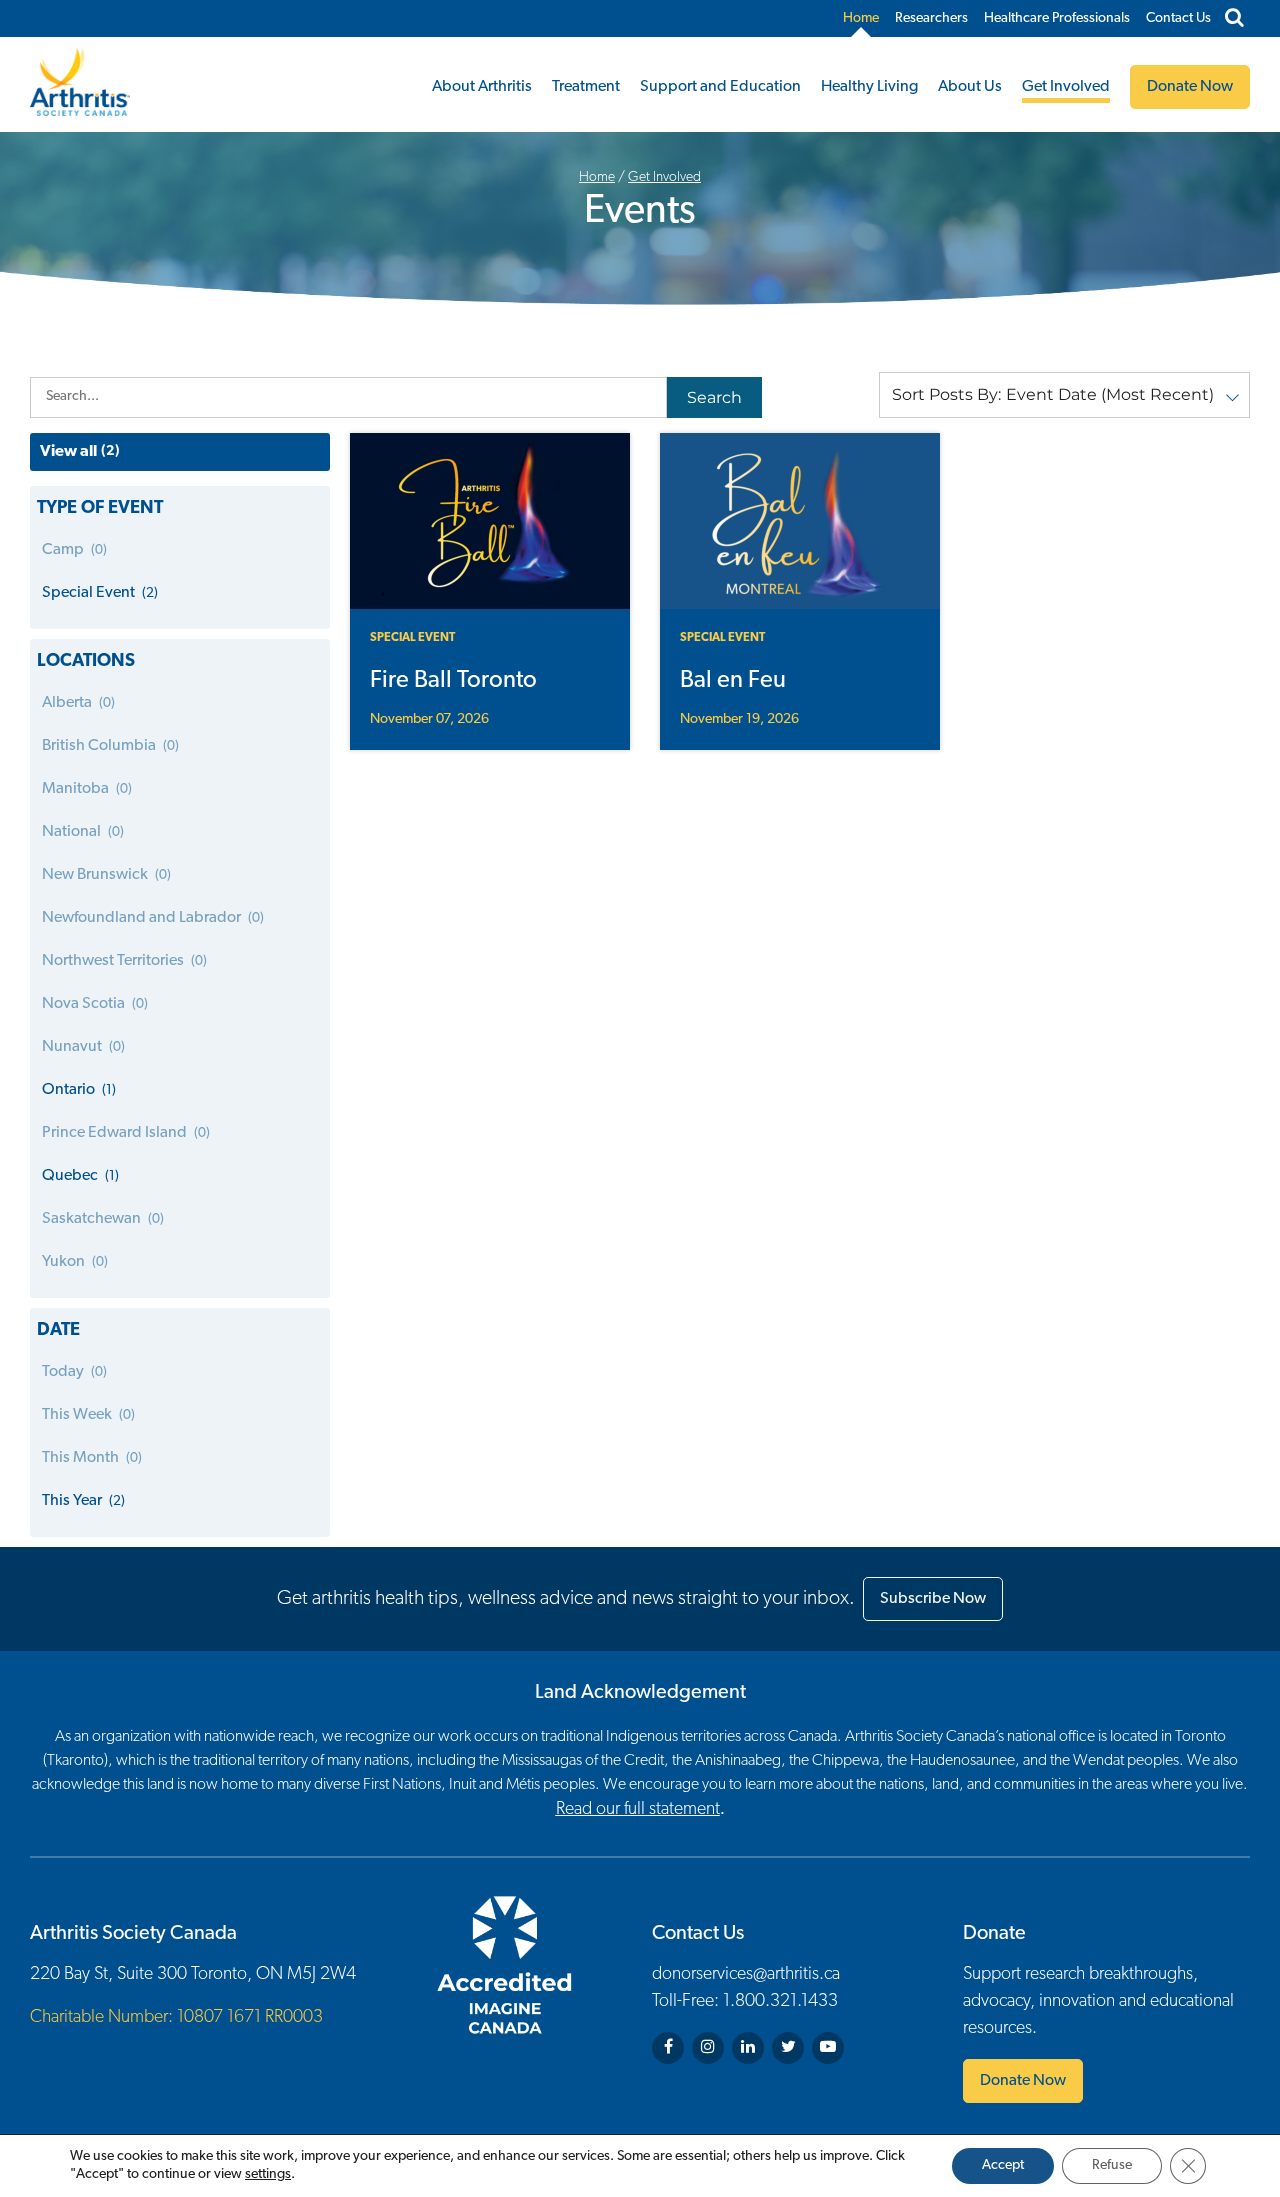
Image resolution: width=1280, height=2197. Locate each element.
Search (714, 397)
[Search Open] (1234, 19)
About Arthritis (482, 87)
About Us (970, 87)
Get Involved (1066, 87)
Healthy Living (869, 87)
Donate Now (1023, 2081)
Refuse (1112, 2165)
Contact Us (1178, 18)
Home (861, 18)
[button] (1064, 395)
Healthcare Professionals (1057, 18)
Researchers (931, 18)
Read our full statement (638, 1810)
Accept (1003, 2165)
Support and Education (720, 87)
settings (268, 2174)
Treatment (586, 87)
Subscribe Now (933, 1599)
